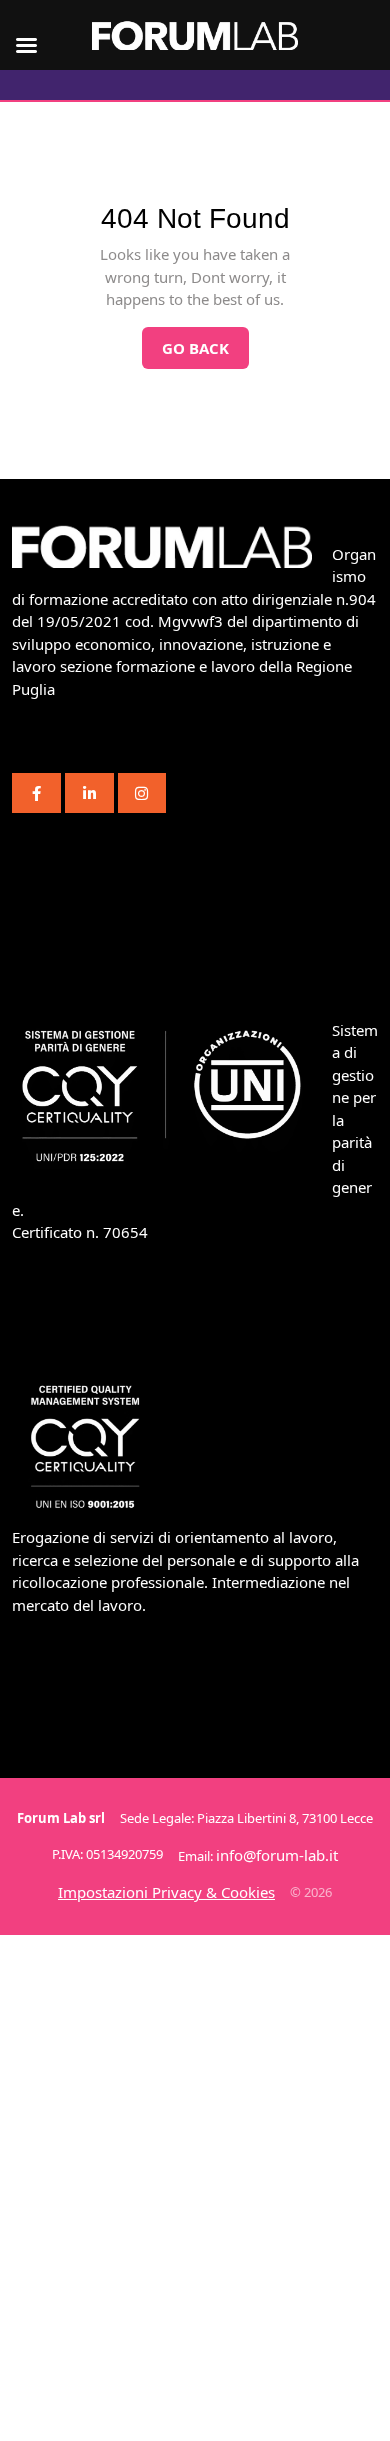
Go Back (205, 342)
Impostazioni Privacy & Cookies (166, 1892)
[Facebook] (36, 793)
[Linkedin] (89, 793)
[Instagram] (142, 793)
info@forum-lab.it (277, 1855)
